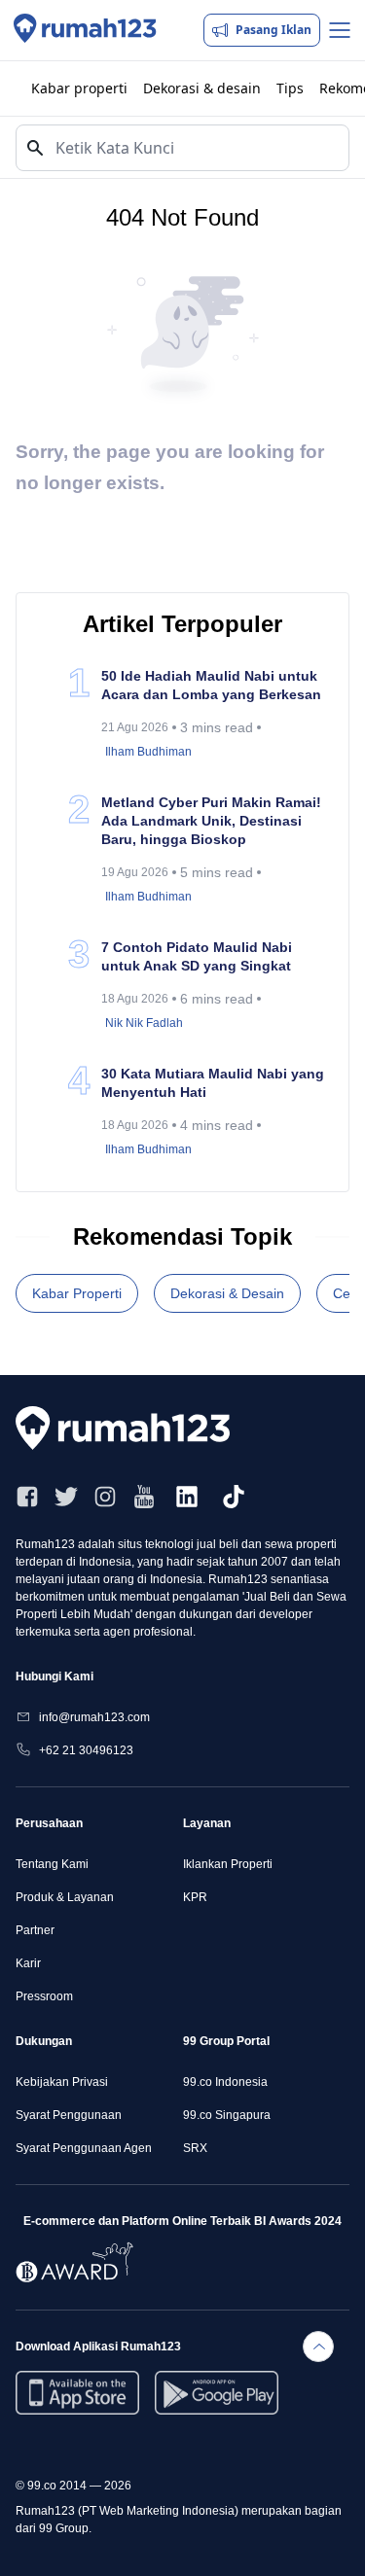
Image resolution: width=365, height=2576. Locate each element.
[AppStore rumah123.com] (77, 2393)
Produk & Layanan (65, 1897)
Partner (35, 1930)
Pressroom (44, 1996)
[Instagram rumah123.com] (105, 1497)
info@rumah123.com (94, 1717)
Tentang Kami (52, 1864)
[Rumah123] (85, 30)
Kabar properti (79, 88)
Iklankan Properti (228, 1864)
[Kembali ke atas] (318, 2347)
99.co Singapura (227, 2115)
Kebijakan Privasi (62, 2082)
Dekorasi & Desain (227, 1293)
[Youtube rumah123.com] (144, 1497)
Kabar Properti (77, 1293)
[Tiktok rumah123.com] (234, 1497)
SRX (195, 2148)
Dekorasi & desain (202, 88)
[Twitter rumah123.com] (66, 1497)
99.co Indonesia (225, 2082)
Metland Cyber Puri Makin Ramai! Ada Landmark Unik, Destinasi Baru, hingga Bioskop (211, 821)
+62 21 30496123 (86, 1750)
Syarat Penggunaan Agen (84, 2148)
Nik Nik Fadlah (144, 1023)
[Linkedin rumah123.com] (187, 1497)
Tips (290, 88)
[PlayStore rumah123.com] (217, 2393)
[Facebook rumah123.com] (27, 1497)
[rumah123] (132, 1428)
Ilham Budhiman (148, 752)
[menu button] (340, 30)
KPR (195, 1897)
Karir (28, 1963)
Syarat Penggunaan (69, 2115)
